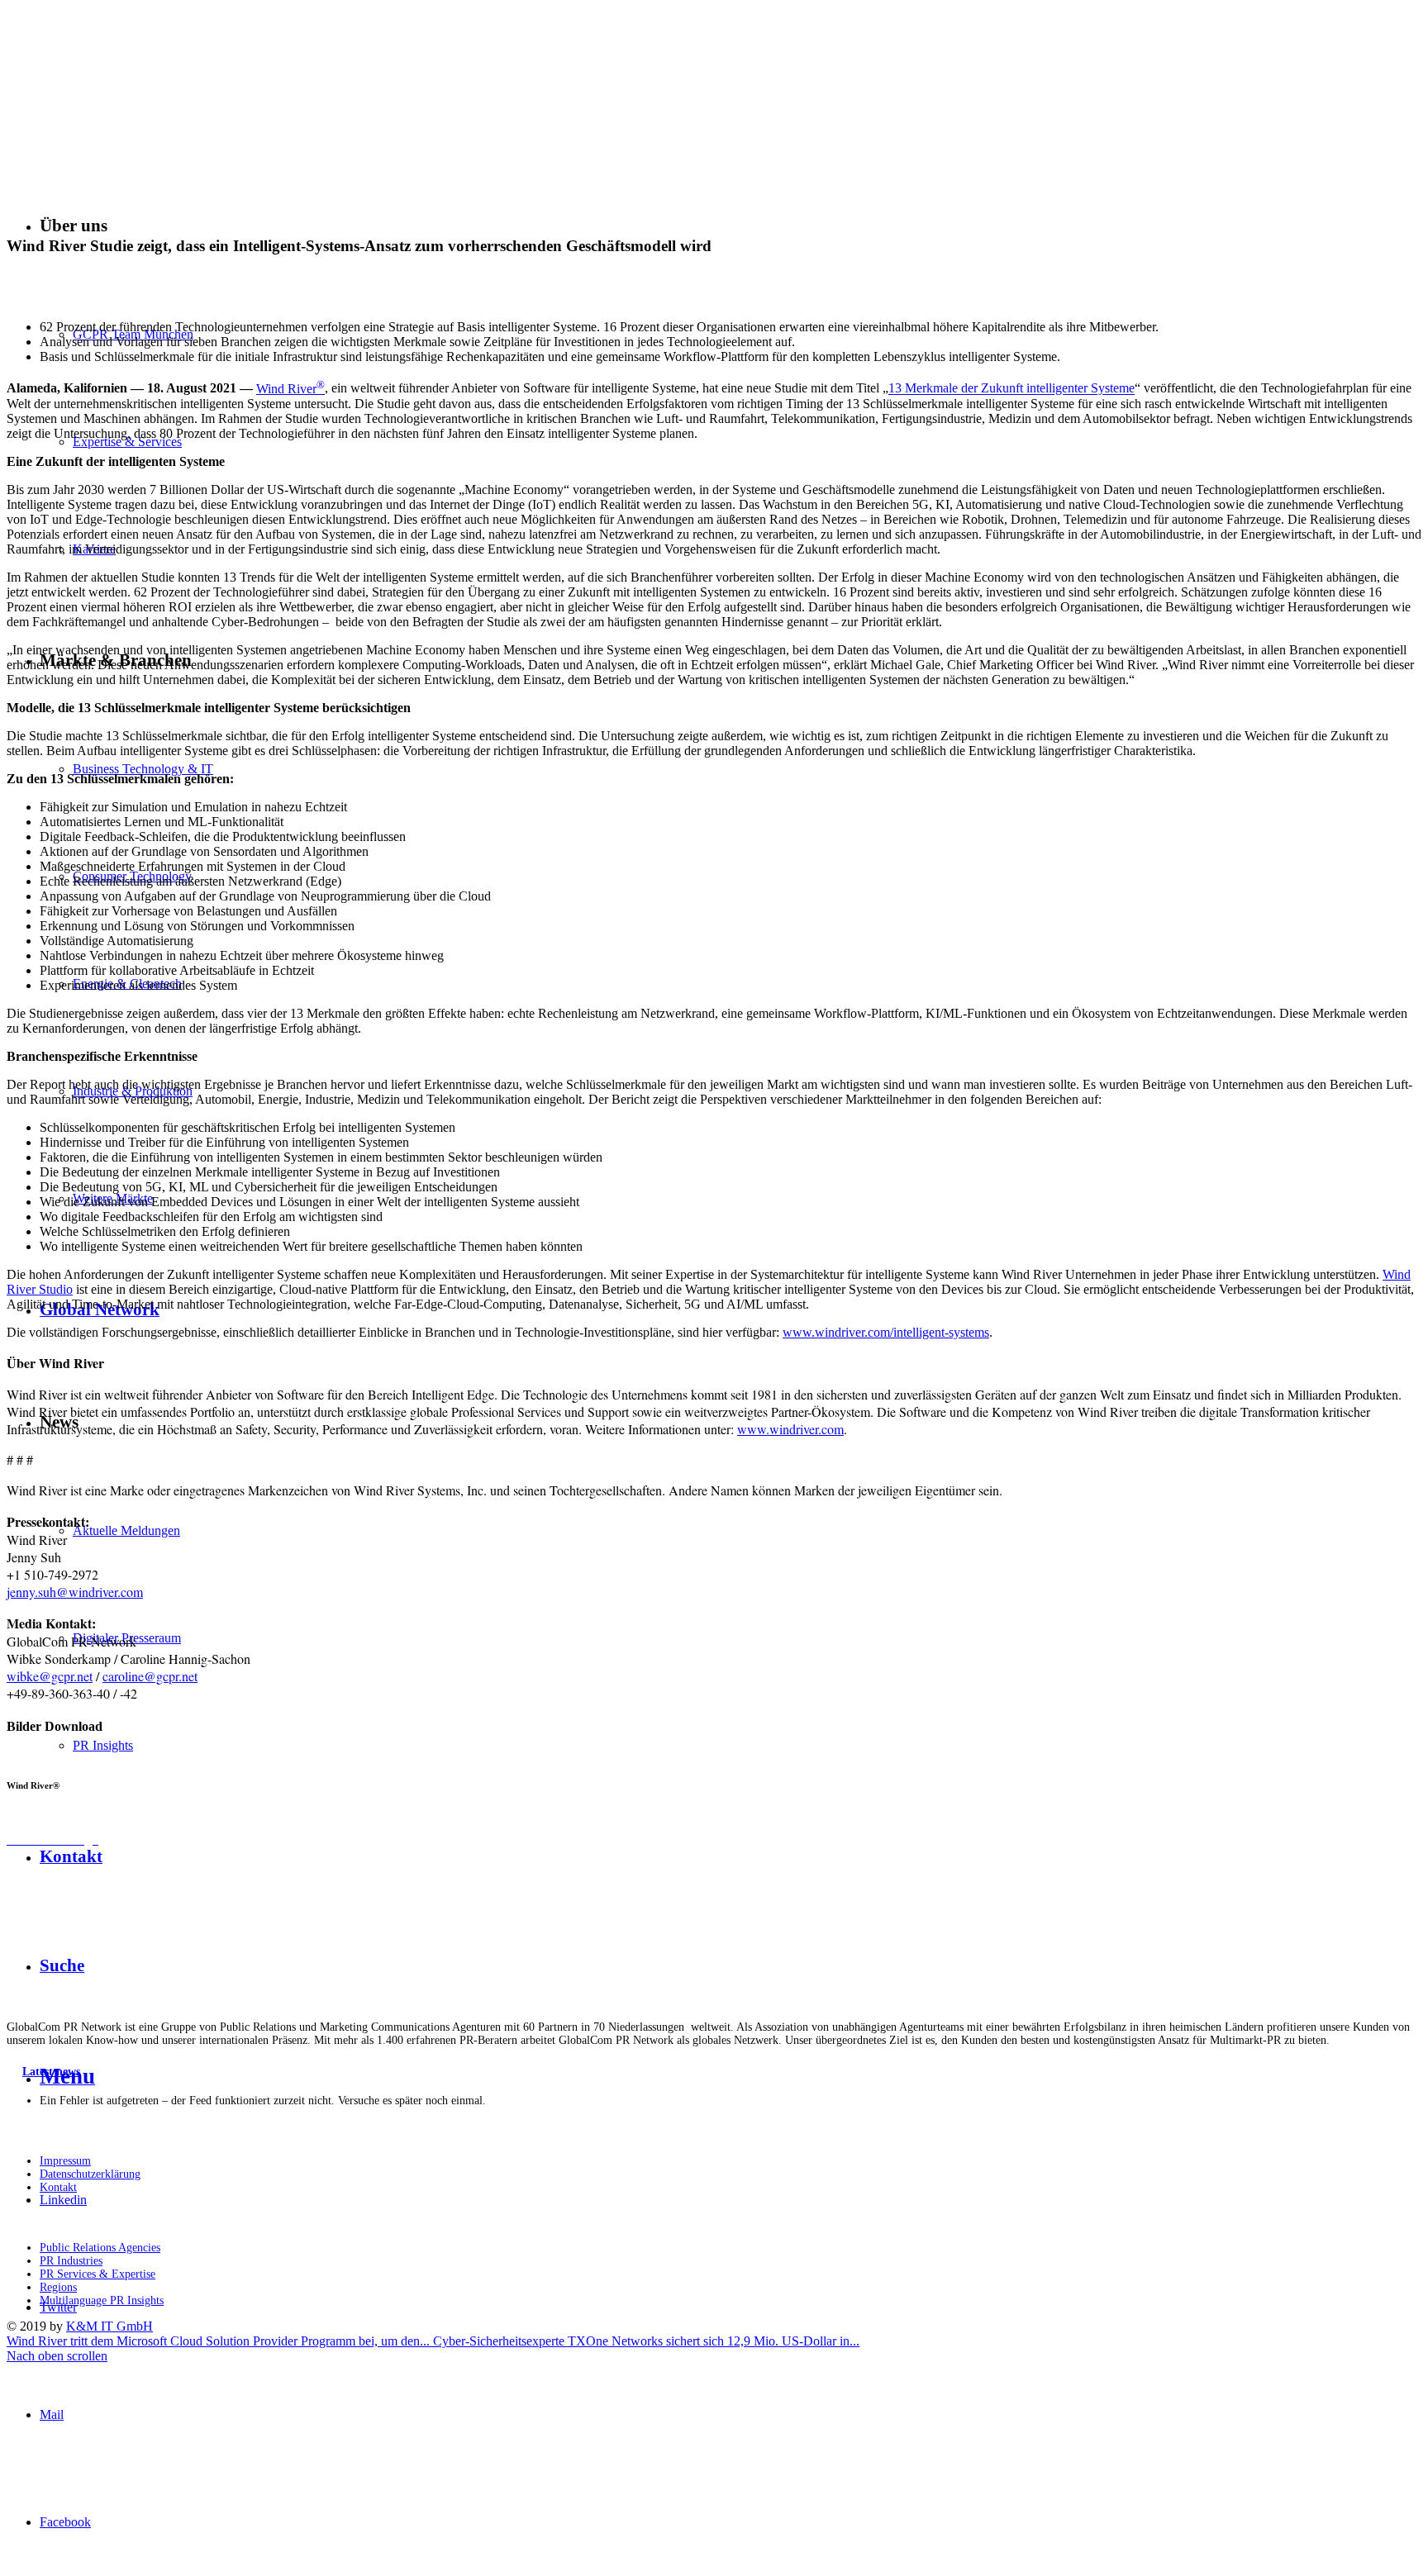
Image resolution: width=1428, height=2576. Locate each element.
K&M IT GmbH (109, 2326)
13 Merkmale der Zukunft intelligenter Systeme (1011, 389)
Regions (58, 2287)
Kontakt (58, 2187)
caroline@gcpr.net (150, 1676)
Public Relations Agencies (100, 2248)
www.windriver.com (790, 1429)
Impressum (65, 2161)
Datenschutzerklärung (90, 2174)
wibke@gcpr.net (50, 1676)
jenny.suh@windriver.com (75, 1592)
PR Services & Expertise (98, 2274)
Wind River (290, 389)
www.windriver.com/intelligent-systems (886, 1332)
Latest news (51, 2072)
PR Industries (71, 2261)
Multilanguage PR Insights (102, 2300)
